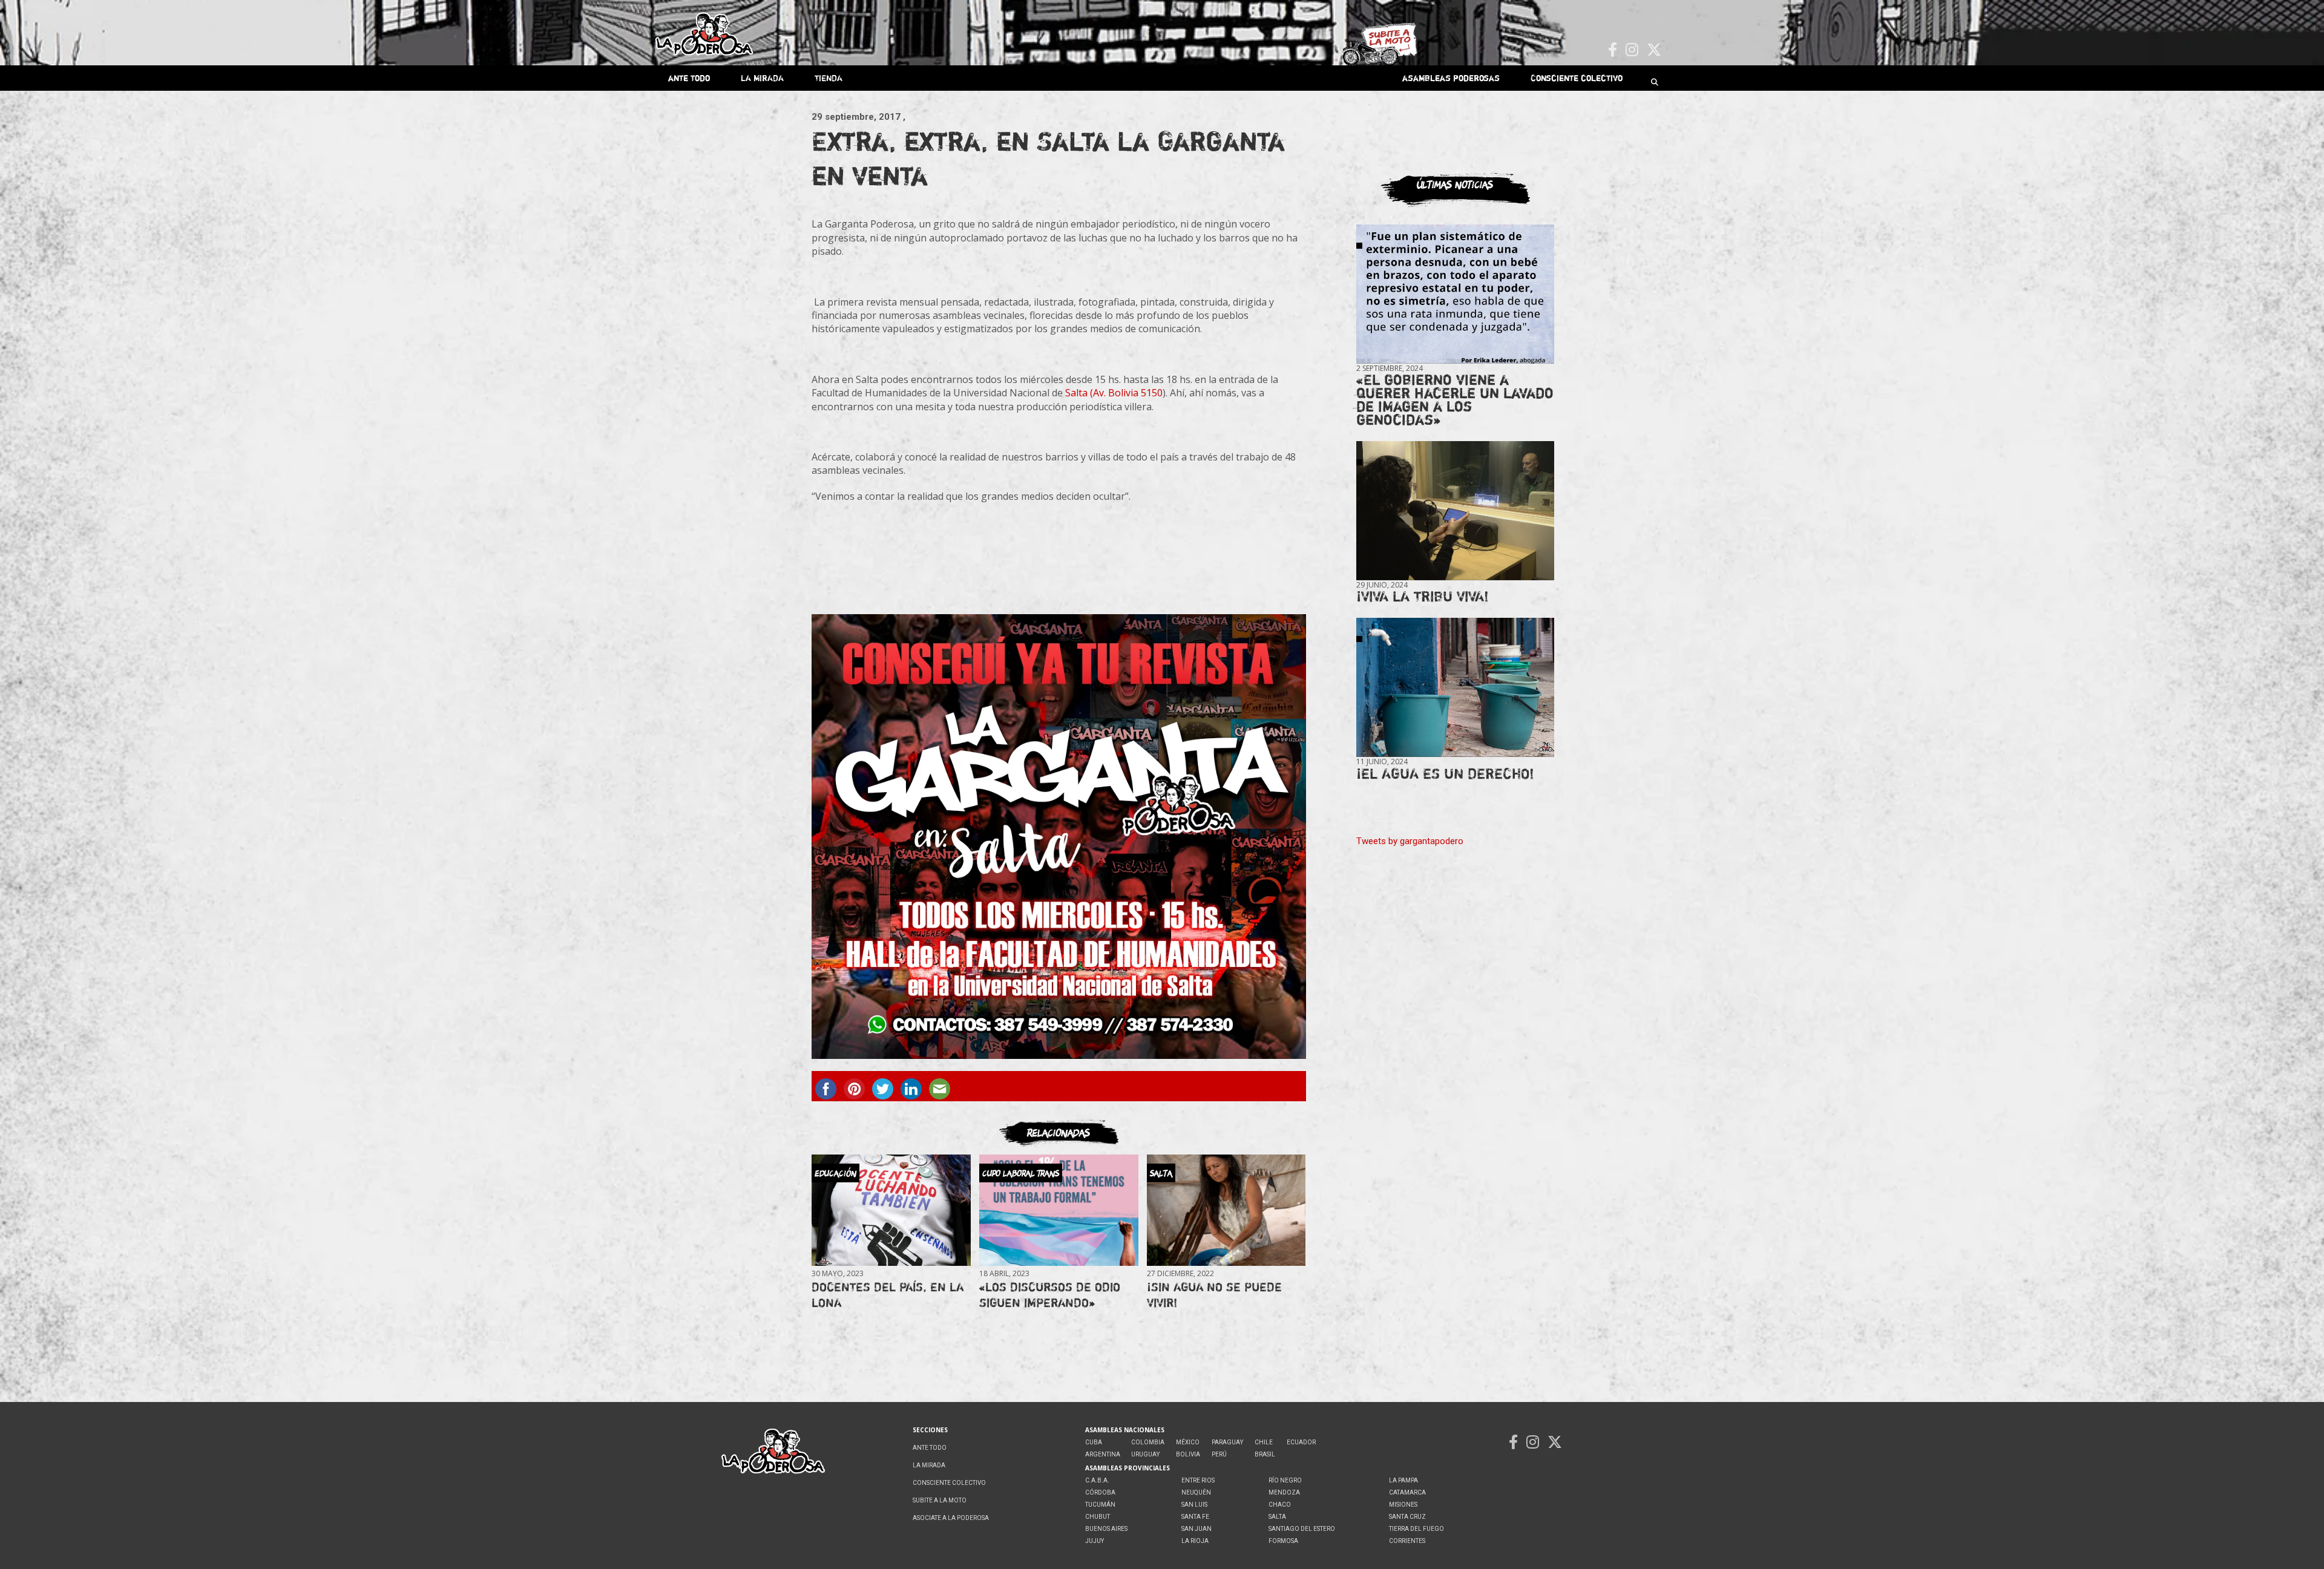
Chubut (1098, 1517)
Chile (1264, 1442)
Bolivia (1188, 1454)
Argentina (1103, 1454)
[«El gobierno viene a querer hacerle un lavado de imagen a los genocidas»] (1455, 294)
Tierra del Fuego (1416, 1529)
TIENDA (829, 78)
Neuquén (1196, 1492)
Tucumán (1100, 1505)
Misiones (1403, 1505)
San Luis (1194, 1505)
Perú (1219, 1454)
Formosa (1283, 1541)
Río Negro (1285, 1480)
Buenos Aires (1106, 1529)
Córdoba (1100, 1492)
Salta (1277, 1517)
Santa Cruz (1407, 1517)
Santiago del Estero (1302, 1529)
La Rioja (1195, 1541)
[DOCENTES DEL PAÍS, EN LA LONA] (891, 1210)
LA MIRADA (762, 78)
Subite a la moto (940, 1500)
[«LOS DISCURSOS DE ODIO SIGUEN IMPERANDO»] (1059, 1210)
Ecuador (1301, 1442)
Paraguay (1227, 1442)
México (1188, 1442)
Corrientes (1407, 1541)
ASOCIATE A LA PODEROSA (951, 1518)
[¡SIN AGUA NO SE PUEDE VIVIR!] (1226, 1210)
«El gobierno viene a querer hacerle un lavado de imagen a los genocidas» (1455, 400)
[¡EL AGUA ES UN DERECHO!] (1455, 688)
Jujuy (1095, 1541)
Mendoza (1284, 1492)
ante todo (689, 78)
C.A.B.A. (1097, 1480)
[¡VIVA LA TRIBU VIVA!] (1455, 511)
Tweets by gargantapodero (1410, 841)
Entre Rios (1198, 1480)
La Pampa (1403, 1480)
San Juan (1196, 1529)
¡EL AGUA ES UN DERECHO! (1445, 774)
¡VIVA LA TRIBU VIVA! (1423, 596)
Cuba (1094, 1442)
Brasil (1265, 1454)
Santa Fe (1195, 1517)
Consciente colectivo (1577, 78)
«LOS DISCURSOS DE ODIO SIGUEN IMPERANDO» (1050, 1295)
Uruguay (1145, 1454)
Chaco (1280, 1505)
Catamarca (1407, 1492)
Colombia (1148, 1442)
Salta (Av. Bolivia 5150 (1114, 393)
